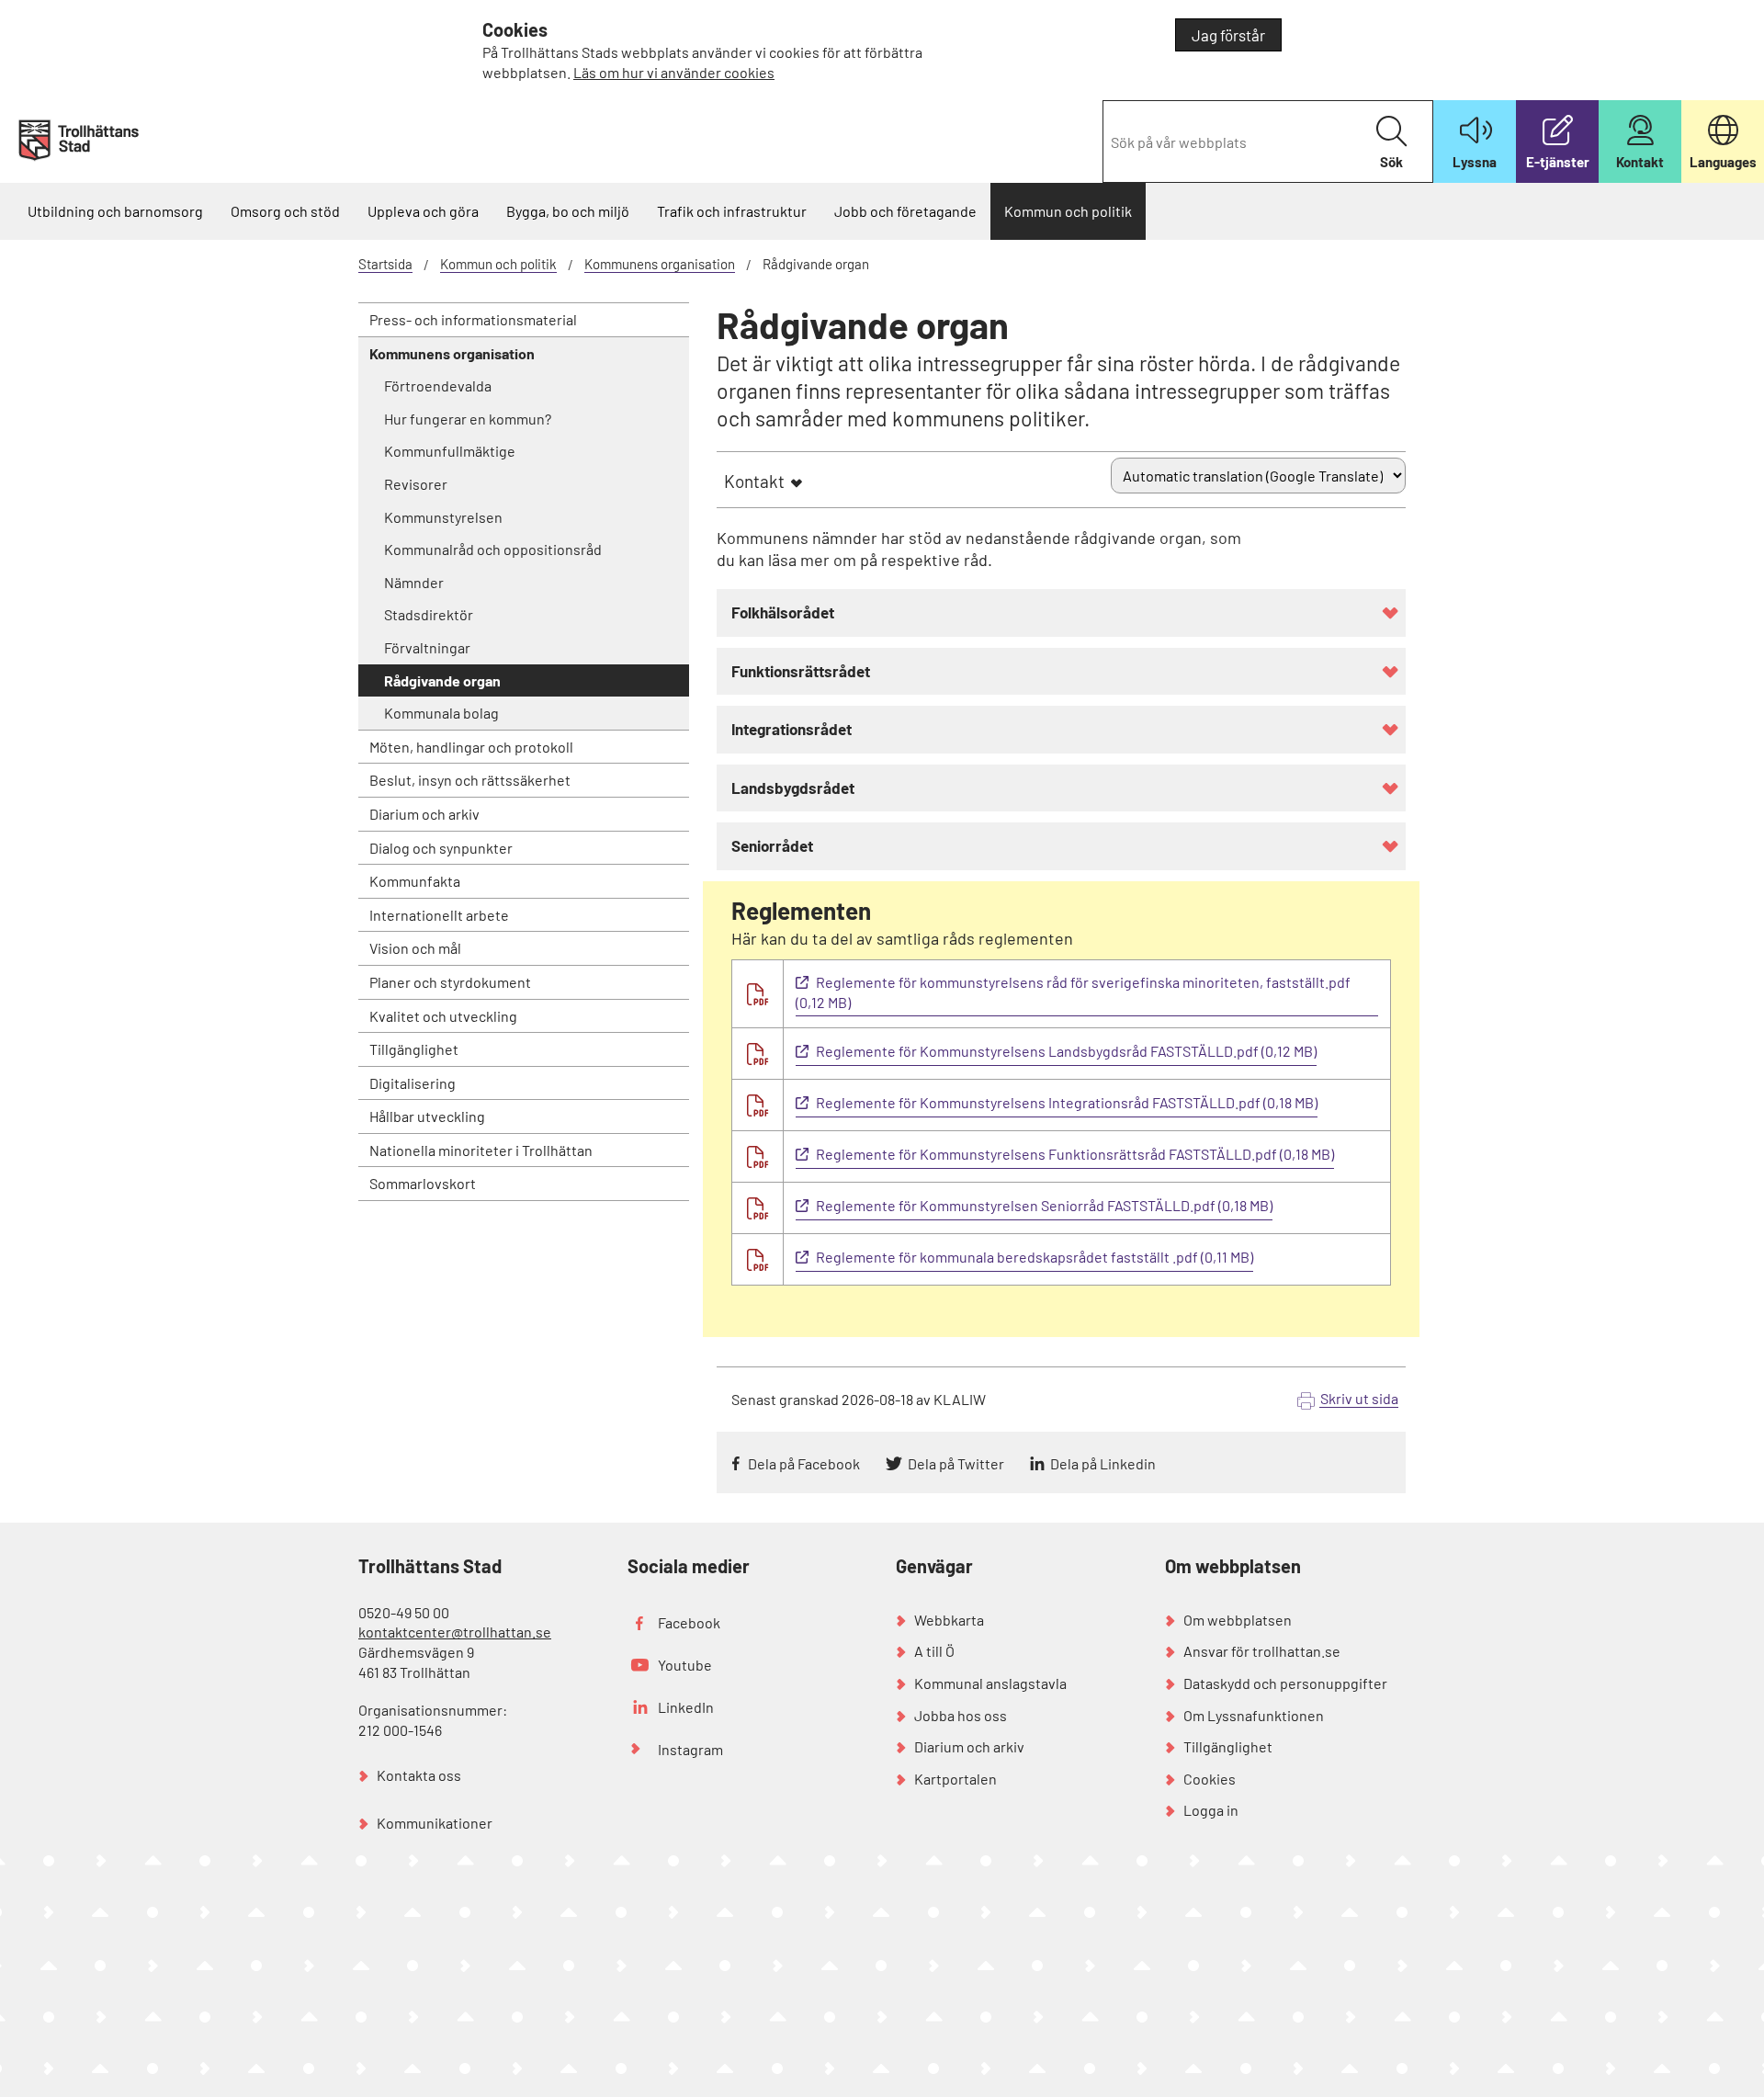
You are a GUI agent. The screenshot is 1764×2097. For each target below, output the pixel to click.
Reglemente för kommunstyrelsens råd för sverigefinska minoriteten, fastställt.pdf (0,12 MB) (1073, 992)
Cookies (1210, 1779)
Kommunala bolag (441, 713)
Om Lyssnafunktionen (1254, 1715)
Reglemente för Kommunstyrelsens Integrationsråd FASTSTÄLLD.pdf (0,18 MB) (1067, 1102)
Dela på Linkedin (1103, 1463)
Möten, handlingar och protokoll (471, 747)
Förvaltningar (427, 647)
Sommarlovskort (423, 1183)
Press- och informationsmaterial (473, 319)
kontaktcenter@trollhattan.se (455, 1632)
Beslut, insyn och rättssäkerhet (470, 780)
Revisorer (416, 484)
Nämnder (414, 582)
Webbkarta (949, 1620)
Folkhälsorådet (783, 612)
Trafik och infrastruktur (732, 211)
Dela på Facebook (804, 1463)
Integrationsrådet (792, 729)
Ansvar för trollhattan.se (1262, 1651)
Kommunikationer (435, 1823)
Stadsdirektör (429, 614)
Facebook (689, 1622)
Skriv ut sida (1359, 1398)
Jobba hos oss (961, 1715)
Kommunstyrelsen (443, 517)
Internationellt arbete (439, 915)
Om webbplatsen (1238, 1620)
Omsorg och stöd (285, 211)
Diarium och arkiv (424, 814)
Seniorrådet (772, 845)
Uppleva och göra (423, 211)
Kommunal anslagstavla (990, 1683)
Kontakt (754, 481)
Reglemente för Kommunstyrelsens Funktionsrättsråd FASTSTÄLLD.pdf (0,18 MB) (1075, 1154)
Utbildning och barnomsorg (115, 211)
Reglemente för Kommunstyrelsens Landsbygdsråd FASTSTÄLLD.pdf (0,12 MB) (1066, 1051)
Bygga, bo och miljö (568, 211)
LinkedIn (686, 1707)
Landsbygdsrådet (793, 788)
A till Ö (934, 1651)
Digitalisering (413, 1083)
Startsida (385, 264)
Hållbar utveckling (427, 1116)
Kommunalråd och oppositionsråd (493, 549)
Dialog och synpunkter (441, 848)
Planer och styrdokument (450, 982)
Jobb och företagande (905, 211)
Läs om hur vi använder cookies (674, 72)
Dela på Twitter (956, 1463)
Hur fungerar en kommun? (468, 419)
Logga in (1211, 1810)
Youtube (685, 1665)
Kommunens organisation (660, 264)
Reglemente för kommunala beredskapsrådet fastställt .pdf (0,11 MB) (1035, 1257)
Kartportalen (955, 1779)
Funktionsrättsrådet (801, 671)
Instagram (690, 1749)
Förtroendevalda (438, 385)
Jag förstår (1228, 35)
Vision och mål (415, 948)
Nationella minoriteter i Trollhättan (481, 1150)
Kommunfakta (415, 881)
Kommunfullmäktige (450, 451)
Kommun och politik (1068, 211)
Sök (1391, 162)
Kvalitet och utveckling (443, 1016)
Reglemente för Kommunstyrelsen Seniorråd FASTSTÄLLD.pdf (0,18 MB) (1044, 1205)
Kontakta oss (419, 1775)
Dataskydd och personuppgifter (1285, 1683)
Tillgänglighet (414, 1049)
